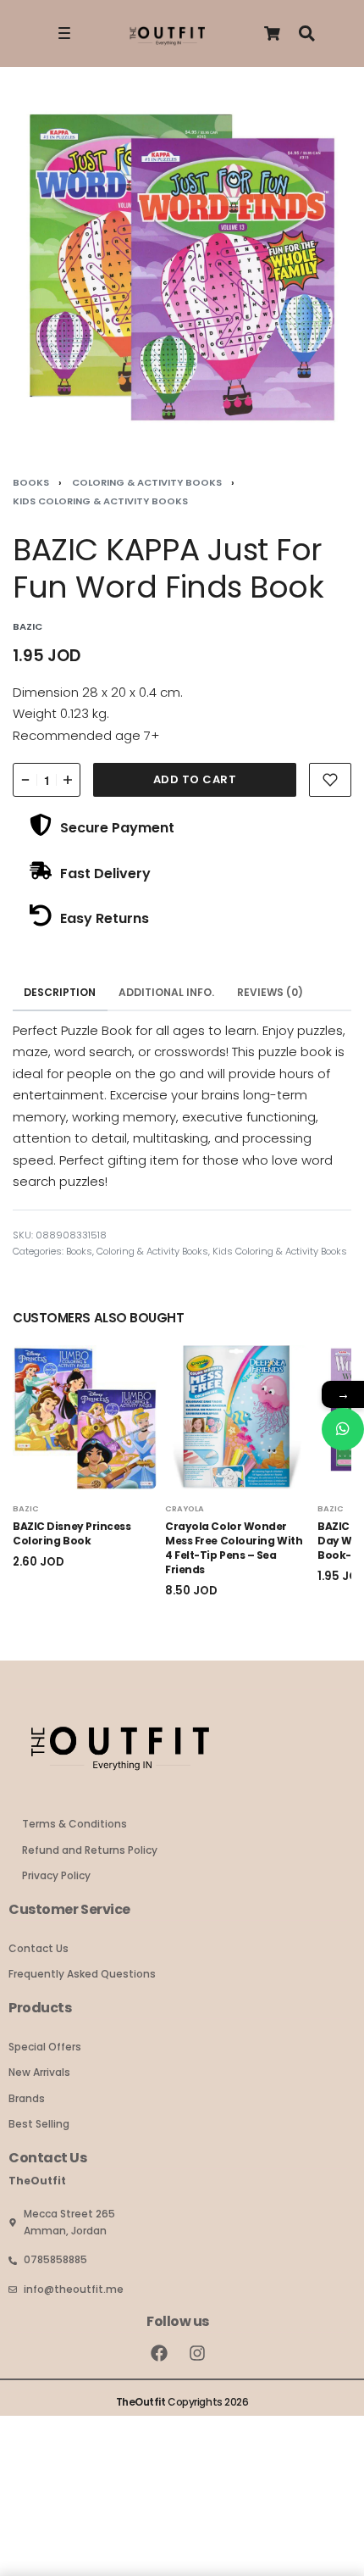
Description (60, 992)
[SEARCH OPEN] (307, 33)
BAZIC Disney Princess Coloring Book (72, 1533)
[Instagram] (197, 2353)
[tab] (60, 993)
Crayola (185, 1508)
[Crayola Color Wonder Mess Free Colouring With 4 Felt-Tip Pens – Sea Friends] (237, 1417)
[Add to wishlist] (330, 780)
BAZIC (26, 1508)
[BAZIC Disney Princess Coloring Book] (85, 1417)
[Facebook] (159, 2353)
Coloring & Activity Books (147, 482)
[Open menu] (64, 33)
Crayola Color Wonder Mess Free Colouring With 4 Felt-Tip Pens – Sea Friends (234, 1547)
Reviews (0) (270, 992)
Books (31, 482)
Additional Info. (166, 992)
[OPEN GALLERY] (182, 266)
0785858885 (55, 2259)
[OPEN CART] (272, 33)
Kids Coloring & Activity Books (100, 501)
